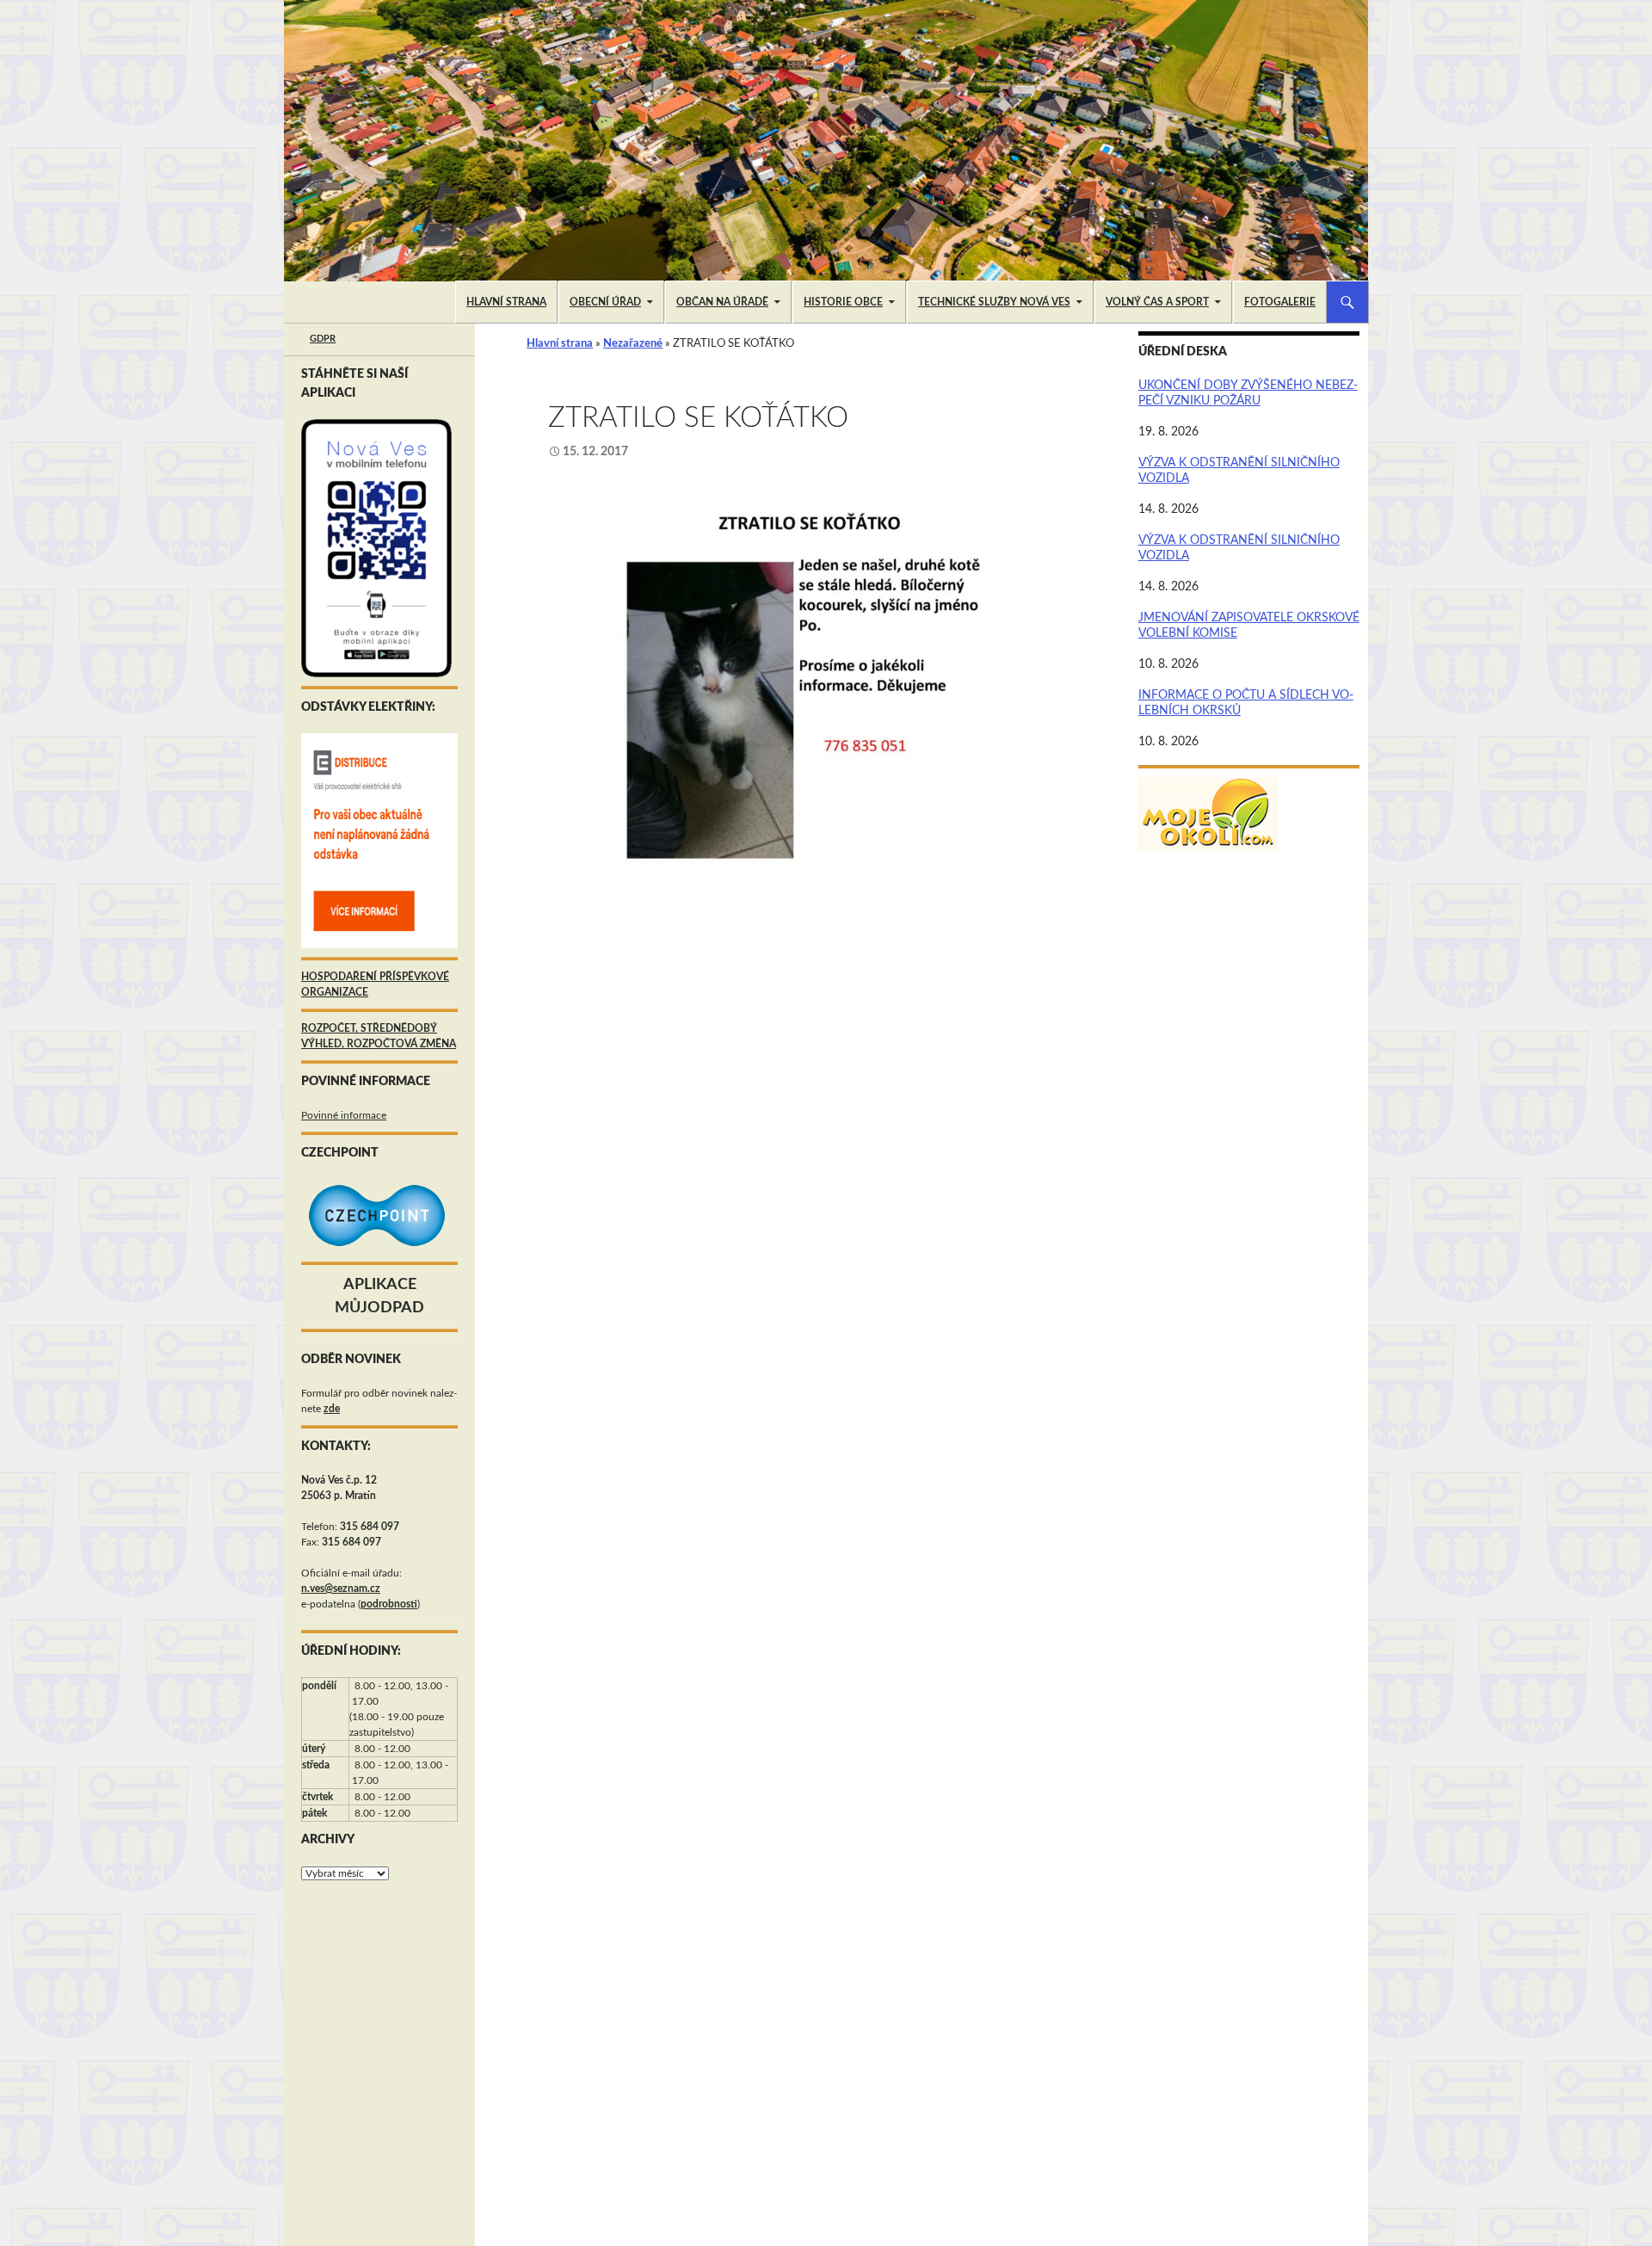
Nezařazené (633, 344)
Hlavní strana (506, 302)
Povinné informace (344, 1115)
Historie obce (843, 302)
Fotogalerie (1280, 302)
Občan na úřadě (722, 302)
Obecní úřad (605, 302)
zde (332, 1409)
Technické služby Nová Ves (994, 302)
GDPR (323, 339)
